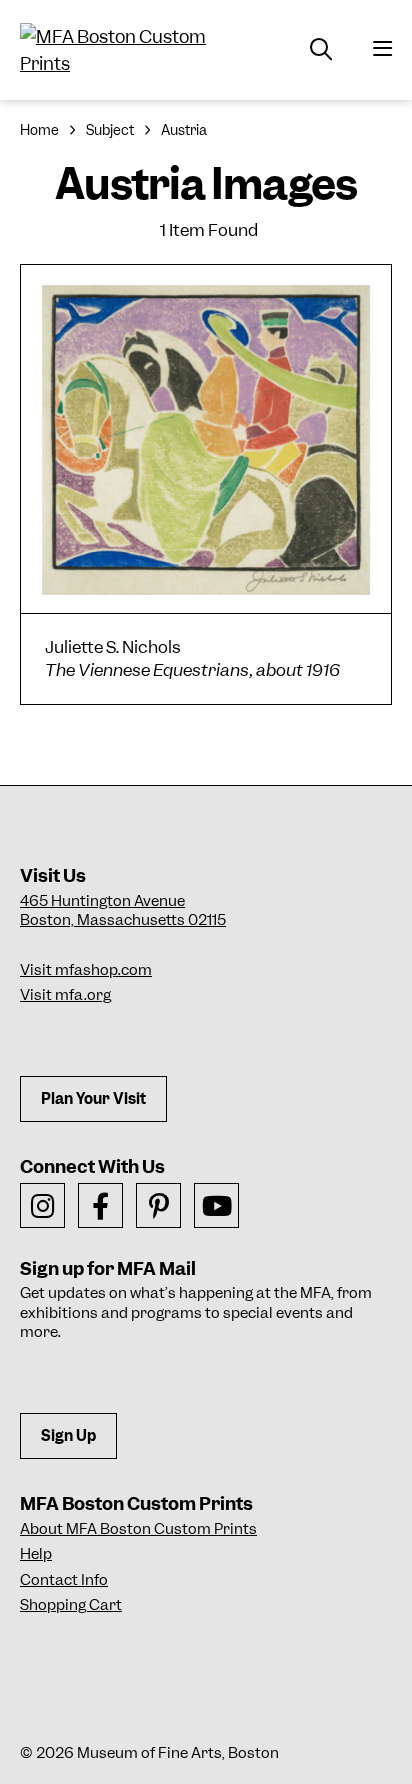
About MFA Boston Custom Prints (138, 1529)
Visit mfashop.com (86, 970)
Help (36, 1554)
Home (39, 130)
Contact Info (64, 1580)
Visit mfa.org (65, 995)
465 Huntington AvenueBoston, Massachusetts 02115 (123, 911)
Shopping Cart (71, 1605)
